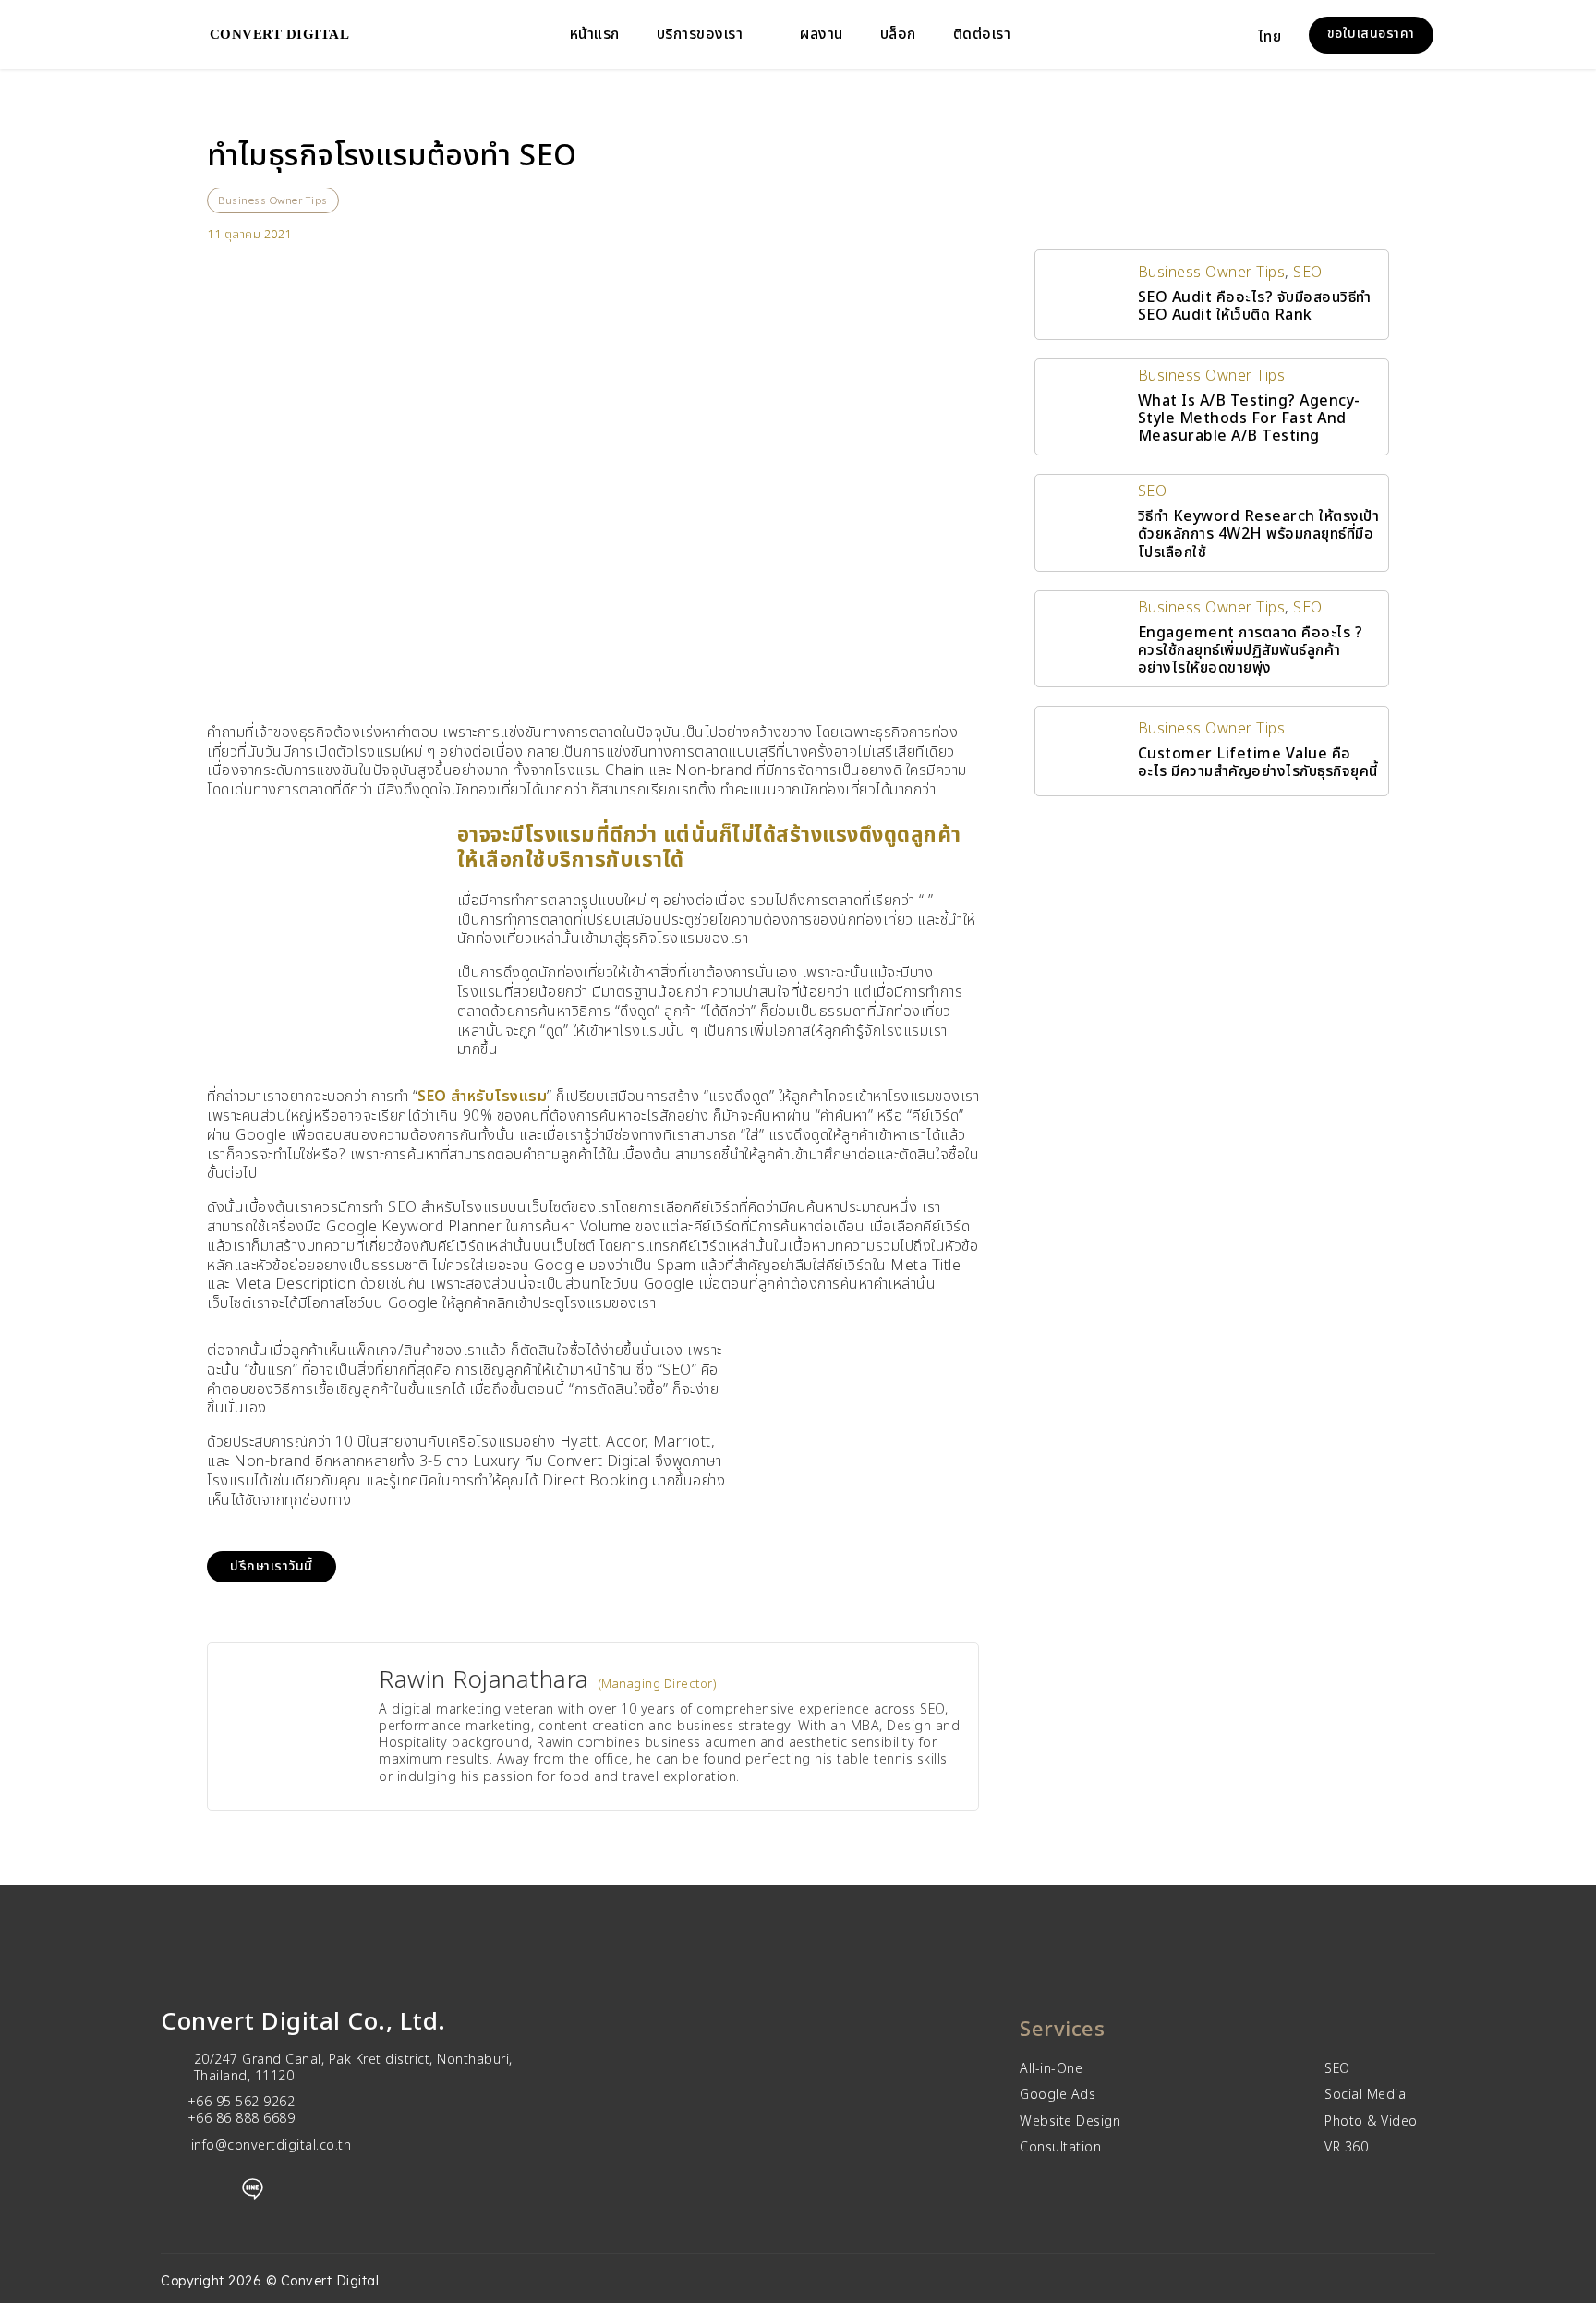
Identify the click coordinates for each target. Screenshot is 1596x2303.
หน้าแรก (595, 35)
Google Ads (1058, 2095)
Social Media (1365, 2095)
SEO (1308, 273)
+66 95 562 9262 (242, 2102)
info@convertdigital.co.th (272, 2145)
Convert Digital (280, 34)
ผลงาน (822, 35)
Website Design (1070, 2122)
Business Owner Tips (273, 200)
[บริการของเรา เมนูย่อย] (757, 35)
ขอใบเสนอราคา (1371, 34)
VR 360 (1346, 2148)
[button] (1281, 35)
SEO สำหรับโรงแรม (482, 1097)
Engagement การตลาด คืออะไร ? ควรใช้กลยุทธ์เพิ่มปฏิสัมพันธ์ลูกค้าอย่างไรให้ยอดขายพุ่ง (1251, 650)
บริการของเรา (700, 35)
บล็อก (898, 35)
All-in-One (1051, 2069)
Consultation (1060, 2148)
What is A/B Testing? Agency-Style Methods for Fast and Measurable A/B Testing (1249, 418)
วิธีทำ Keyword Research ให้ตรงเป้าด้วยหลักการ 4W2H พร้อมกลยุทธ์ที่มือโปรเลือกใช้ (1259, 534)
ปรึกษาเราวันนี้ (272, 1566)
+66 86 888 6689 (242, 2119)
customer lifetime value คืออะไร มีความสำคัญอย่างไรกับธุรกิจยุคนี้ (1258, 763)
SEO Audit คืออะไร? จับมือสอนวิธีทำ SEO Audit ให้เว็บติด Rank (1255, 306)
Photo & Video (1371, 2122)
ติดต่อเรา (982, 35)
